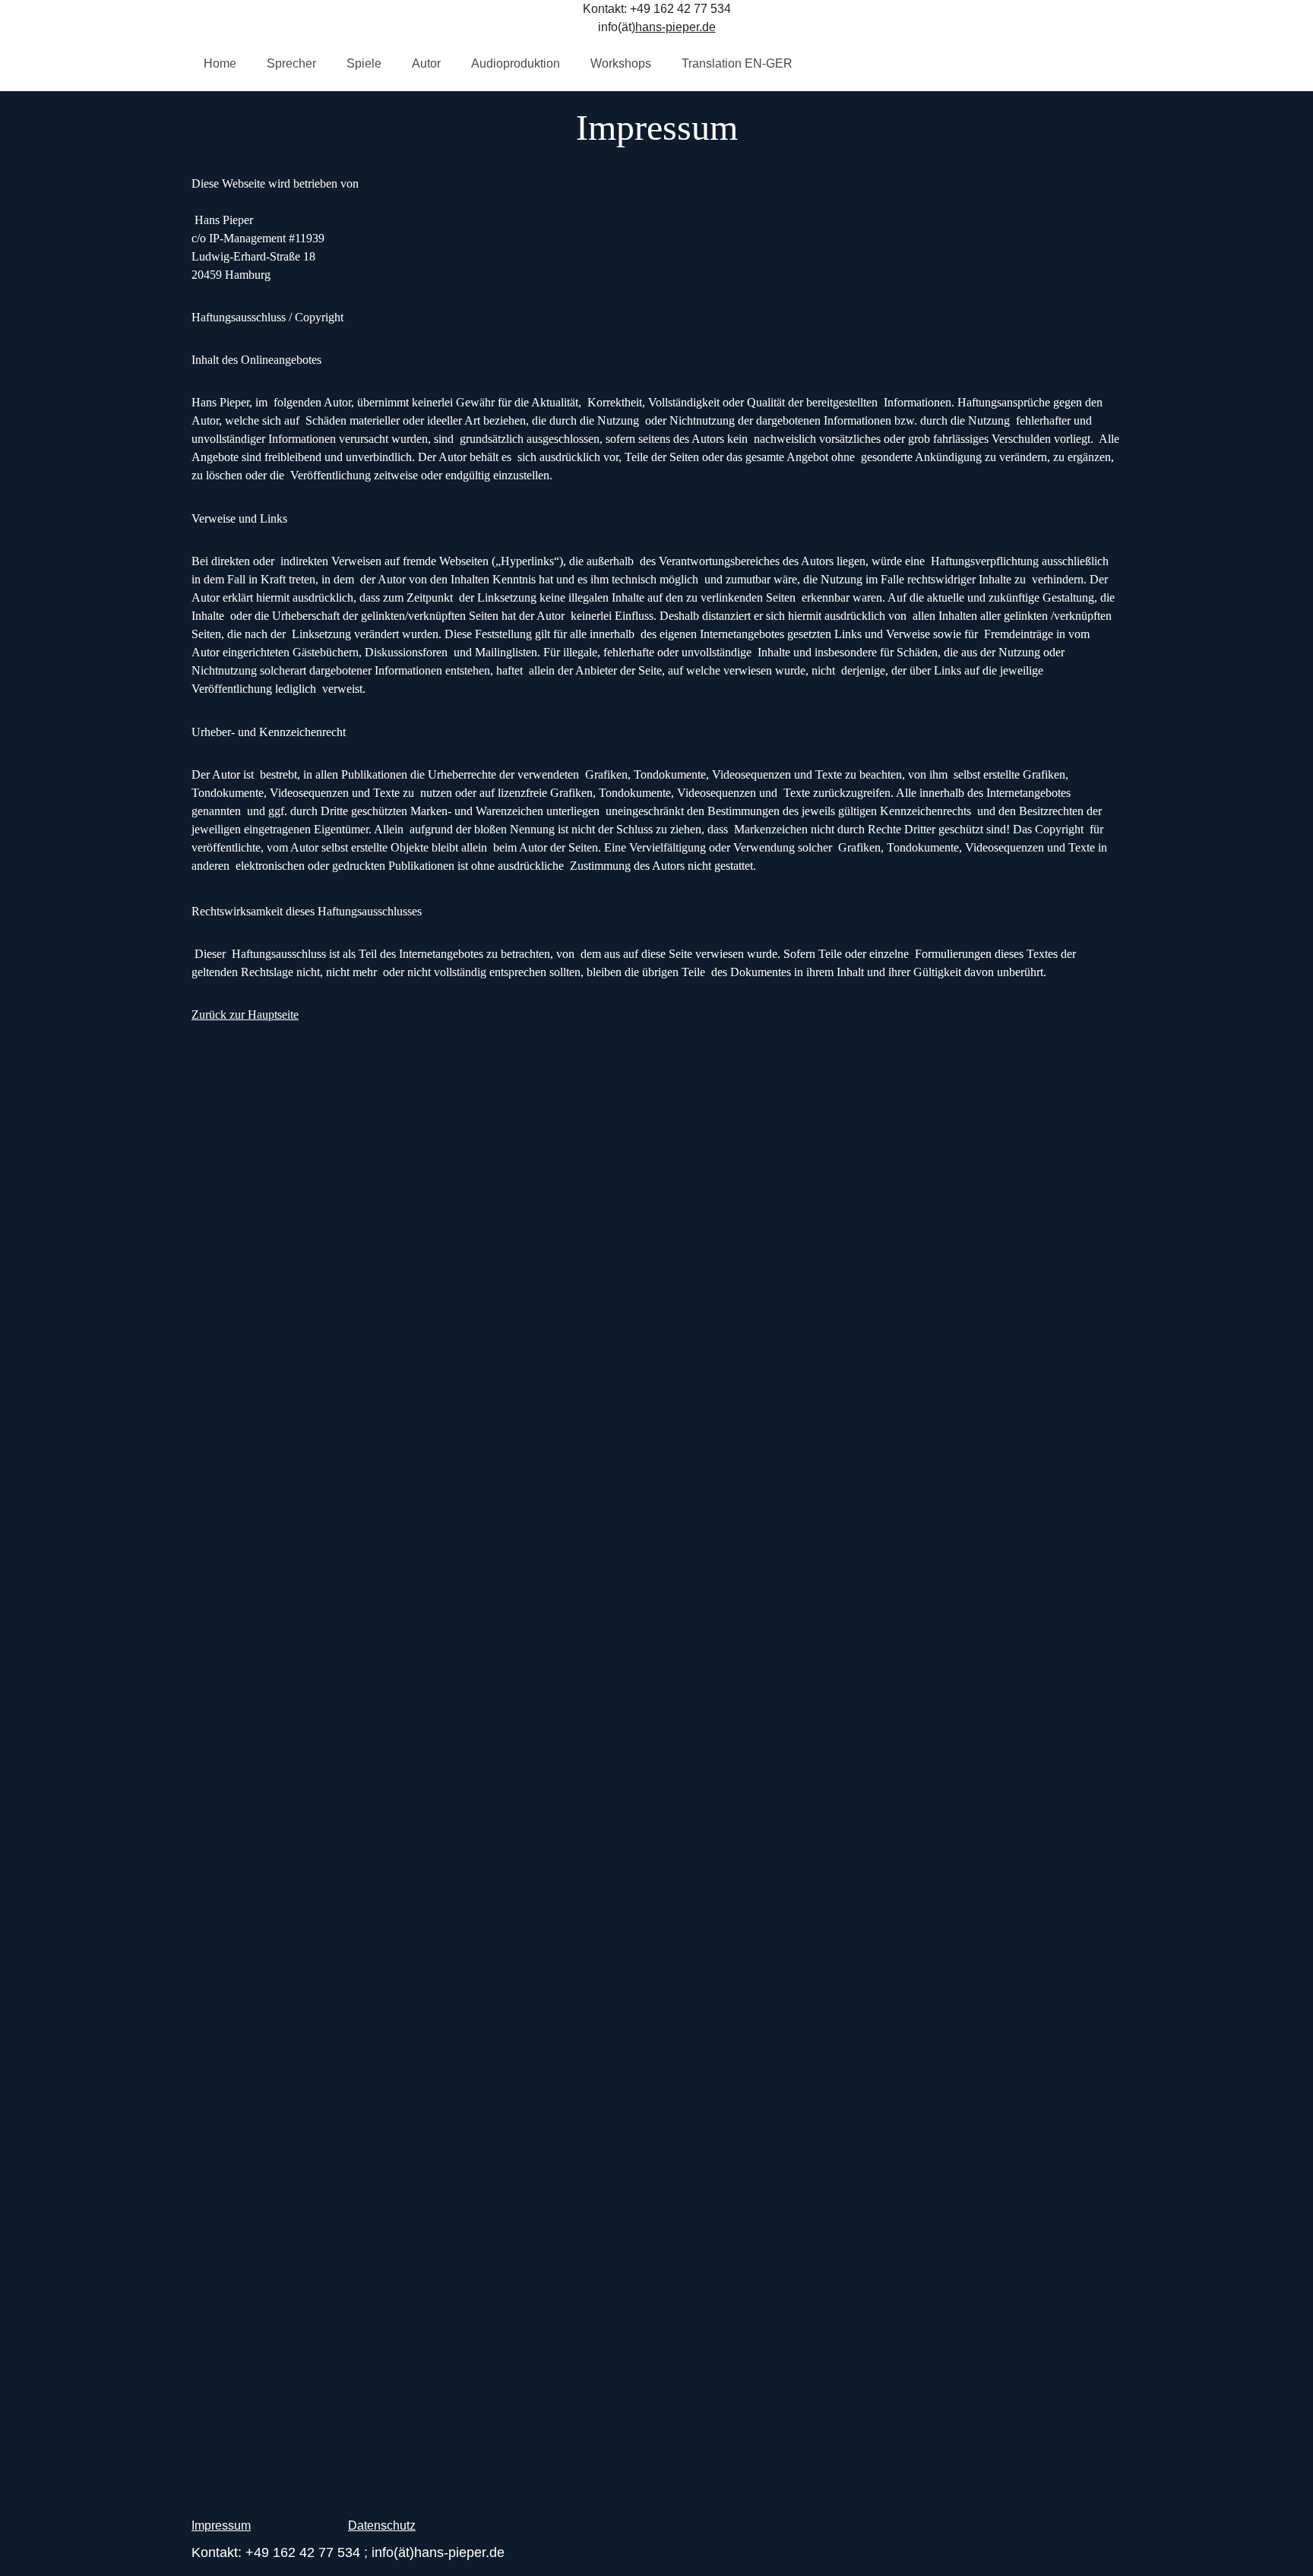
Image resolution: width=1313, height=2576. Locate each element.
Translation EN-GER (737, 63)
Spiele (364, 63)
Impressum (221, 2525)
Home (220, 63)
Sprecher (291, 63)
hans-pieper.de (675, 27)
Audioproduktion (516, 63)
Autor (426, 63)
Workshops (621, 63)
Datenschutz (382, 2525)
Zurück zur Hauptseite (245, 1015)
